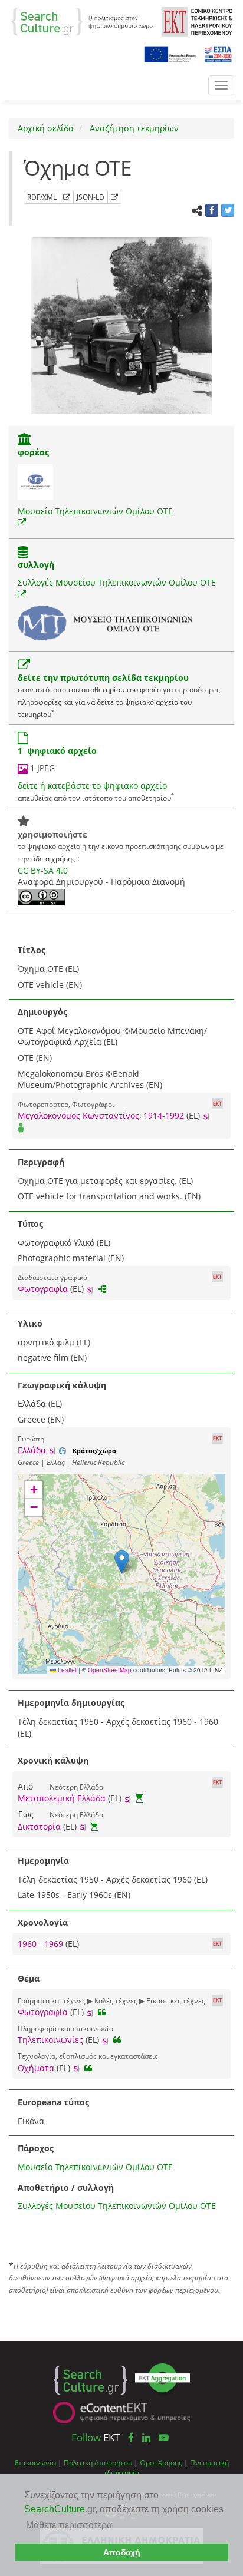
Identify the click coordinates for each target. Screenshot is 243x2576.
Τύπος (30, 1224)
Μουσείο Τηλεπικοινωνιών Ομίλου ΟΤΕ (95, 511)
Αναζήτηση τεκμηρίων (133, 128)
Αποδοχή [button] (122, 2552)
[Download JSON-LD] (114, 197)
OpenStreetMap (110, 1670)
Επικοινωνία (35, 2462)
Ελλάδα (32, 1450)
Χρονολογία (43, 1922)
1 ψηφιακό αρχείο (57, 751)
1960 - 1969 (42, 1944)
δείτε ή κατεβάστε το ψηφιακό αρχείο (92, 786)
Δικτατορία (39, 1826)
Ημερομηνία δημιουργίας (71, 1703)
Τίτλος (32, 950)
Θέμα (29, 1978)
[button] (122, 1562)
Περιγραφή (41, 1162)
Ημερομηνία (43, 1861)
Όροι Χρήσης (161, 2462)
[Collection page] (23, 553)
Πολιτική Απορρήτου (98, 2462)
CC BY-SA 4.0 (43, 870)
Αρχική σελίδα (46, 128)
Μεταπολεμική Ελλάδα (62, 1798)
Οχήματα (36, 2068)
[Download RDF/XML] (67, 197)
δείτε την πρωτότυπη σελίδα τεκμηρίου (103, 678)
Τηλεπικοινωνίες (50, 2040)
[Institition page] (25, 440)
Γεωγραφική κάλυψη (62, 1385)
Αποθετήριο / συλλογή (66, 2188)
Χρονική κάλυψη (53, 1760)
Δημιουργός (42, 1012)
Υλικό (30, 1323)
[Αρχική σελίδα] (82, 21)
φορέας (33, 452)
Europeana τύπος (53, 2102)
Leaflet (66, 1670)
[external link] (22, 522)
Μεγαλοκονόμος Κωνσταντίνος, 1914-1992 (101, 1115)
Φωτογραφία (43, 1289)
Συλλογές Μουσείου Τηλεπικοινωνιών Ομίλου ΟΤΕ (117, 582)
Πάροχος (36, 2148)
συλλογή (36, 565)
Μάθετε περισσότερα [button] (69, 2525)
